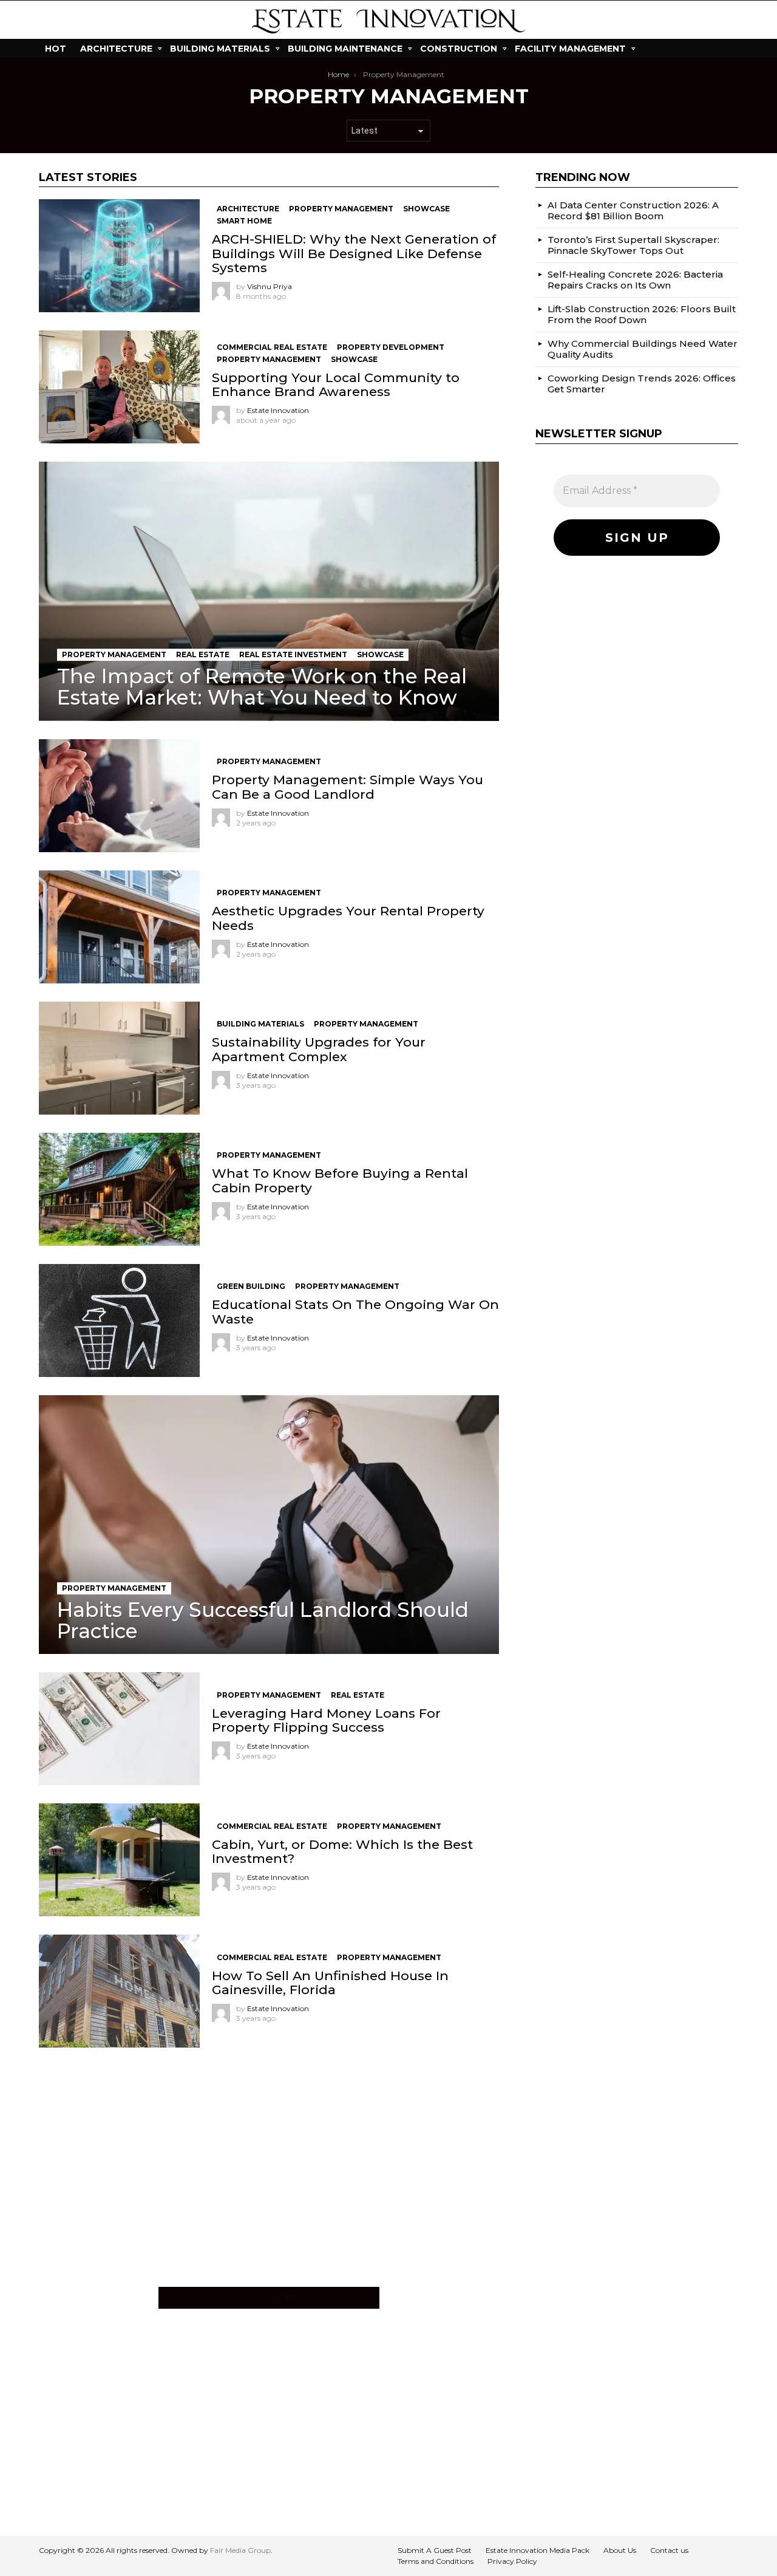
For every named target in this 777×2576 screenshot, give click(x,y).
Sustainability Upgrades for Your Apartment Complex (319, 1049)
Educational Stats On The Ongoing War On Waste (355, 1311)
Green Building (251, 1286)
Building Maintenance (345, 49)
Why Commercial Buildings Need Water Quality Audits (643, 348)
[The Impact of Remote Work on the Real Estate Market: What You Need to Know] (269, 591)
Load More (269, 2298)
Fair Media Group (240, 2550)
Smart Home (244, 221)
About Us (620, 2550)
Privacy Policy (512, 2561)
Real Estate (203, 654)
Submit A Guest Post (435, 2550)
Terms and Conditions (436, 2561)
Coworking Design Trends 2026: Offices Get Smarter (642, 383)
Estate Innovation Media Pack (538, 2550)
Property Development (391, 347)
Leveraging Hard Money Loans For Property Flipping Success (326, 1720)
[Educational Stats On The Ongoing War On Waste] (119, 1320)
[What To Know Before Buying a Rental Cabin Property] (119, 1189)
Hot (56, 49)
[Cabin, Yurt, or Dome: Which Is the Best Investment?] (119, 1860)
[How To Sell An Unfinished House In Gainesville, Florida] (119, 1991)
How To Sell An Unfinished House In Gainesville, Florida (330, 1983)
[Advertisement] (269, 2176)
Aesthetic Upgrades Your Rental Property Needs (348, 918)
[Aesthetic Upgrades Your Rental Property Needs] (119, 927)
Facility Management (570, 49)
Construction (459, 49)
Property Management (341, 209)
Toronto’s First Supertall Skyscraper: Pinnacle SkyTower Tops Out (633, 244)
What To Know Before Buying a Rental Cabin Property (340, 1180)
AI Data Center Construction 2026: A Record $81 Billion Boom (633, 210)
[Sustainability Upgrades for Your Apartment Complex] (119, 1058)
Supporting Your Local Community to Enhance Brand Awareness (336, 384)
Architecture (116, 49)
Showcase (426, 209)
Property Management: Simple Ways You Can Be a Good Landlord (348, 787)
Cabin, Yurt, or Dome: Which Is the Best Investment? (342, 1851)
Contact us (669, 2550)
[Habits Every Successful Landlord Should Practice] (269, 1525)
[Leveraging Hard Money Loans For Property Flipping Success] (119, 1729)
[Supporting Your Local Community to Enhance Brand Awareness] (119, 387)
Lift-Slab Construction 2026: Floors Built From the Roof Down (642, 314)
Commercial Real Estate (272, 347)
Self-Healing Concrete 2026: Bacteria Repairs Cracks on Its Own (635, 279)
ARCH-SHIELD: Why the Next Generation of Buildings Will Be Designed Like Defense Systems (354, 253)
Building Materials (220, 49)
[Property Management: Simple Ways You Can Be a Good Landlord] (119, 796)
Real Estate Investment (293, 654)
